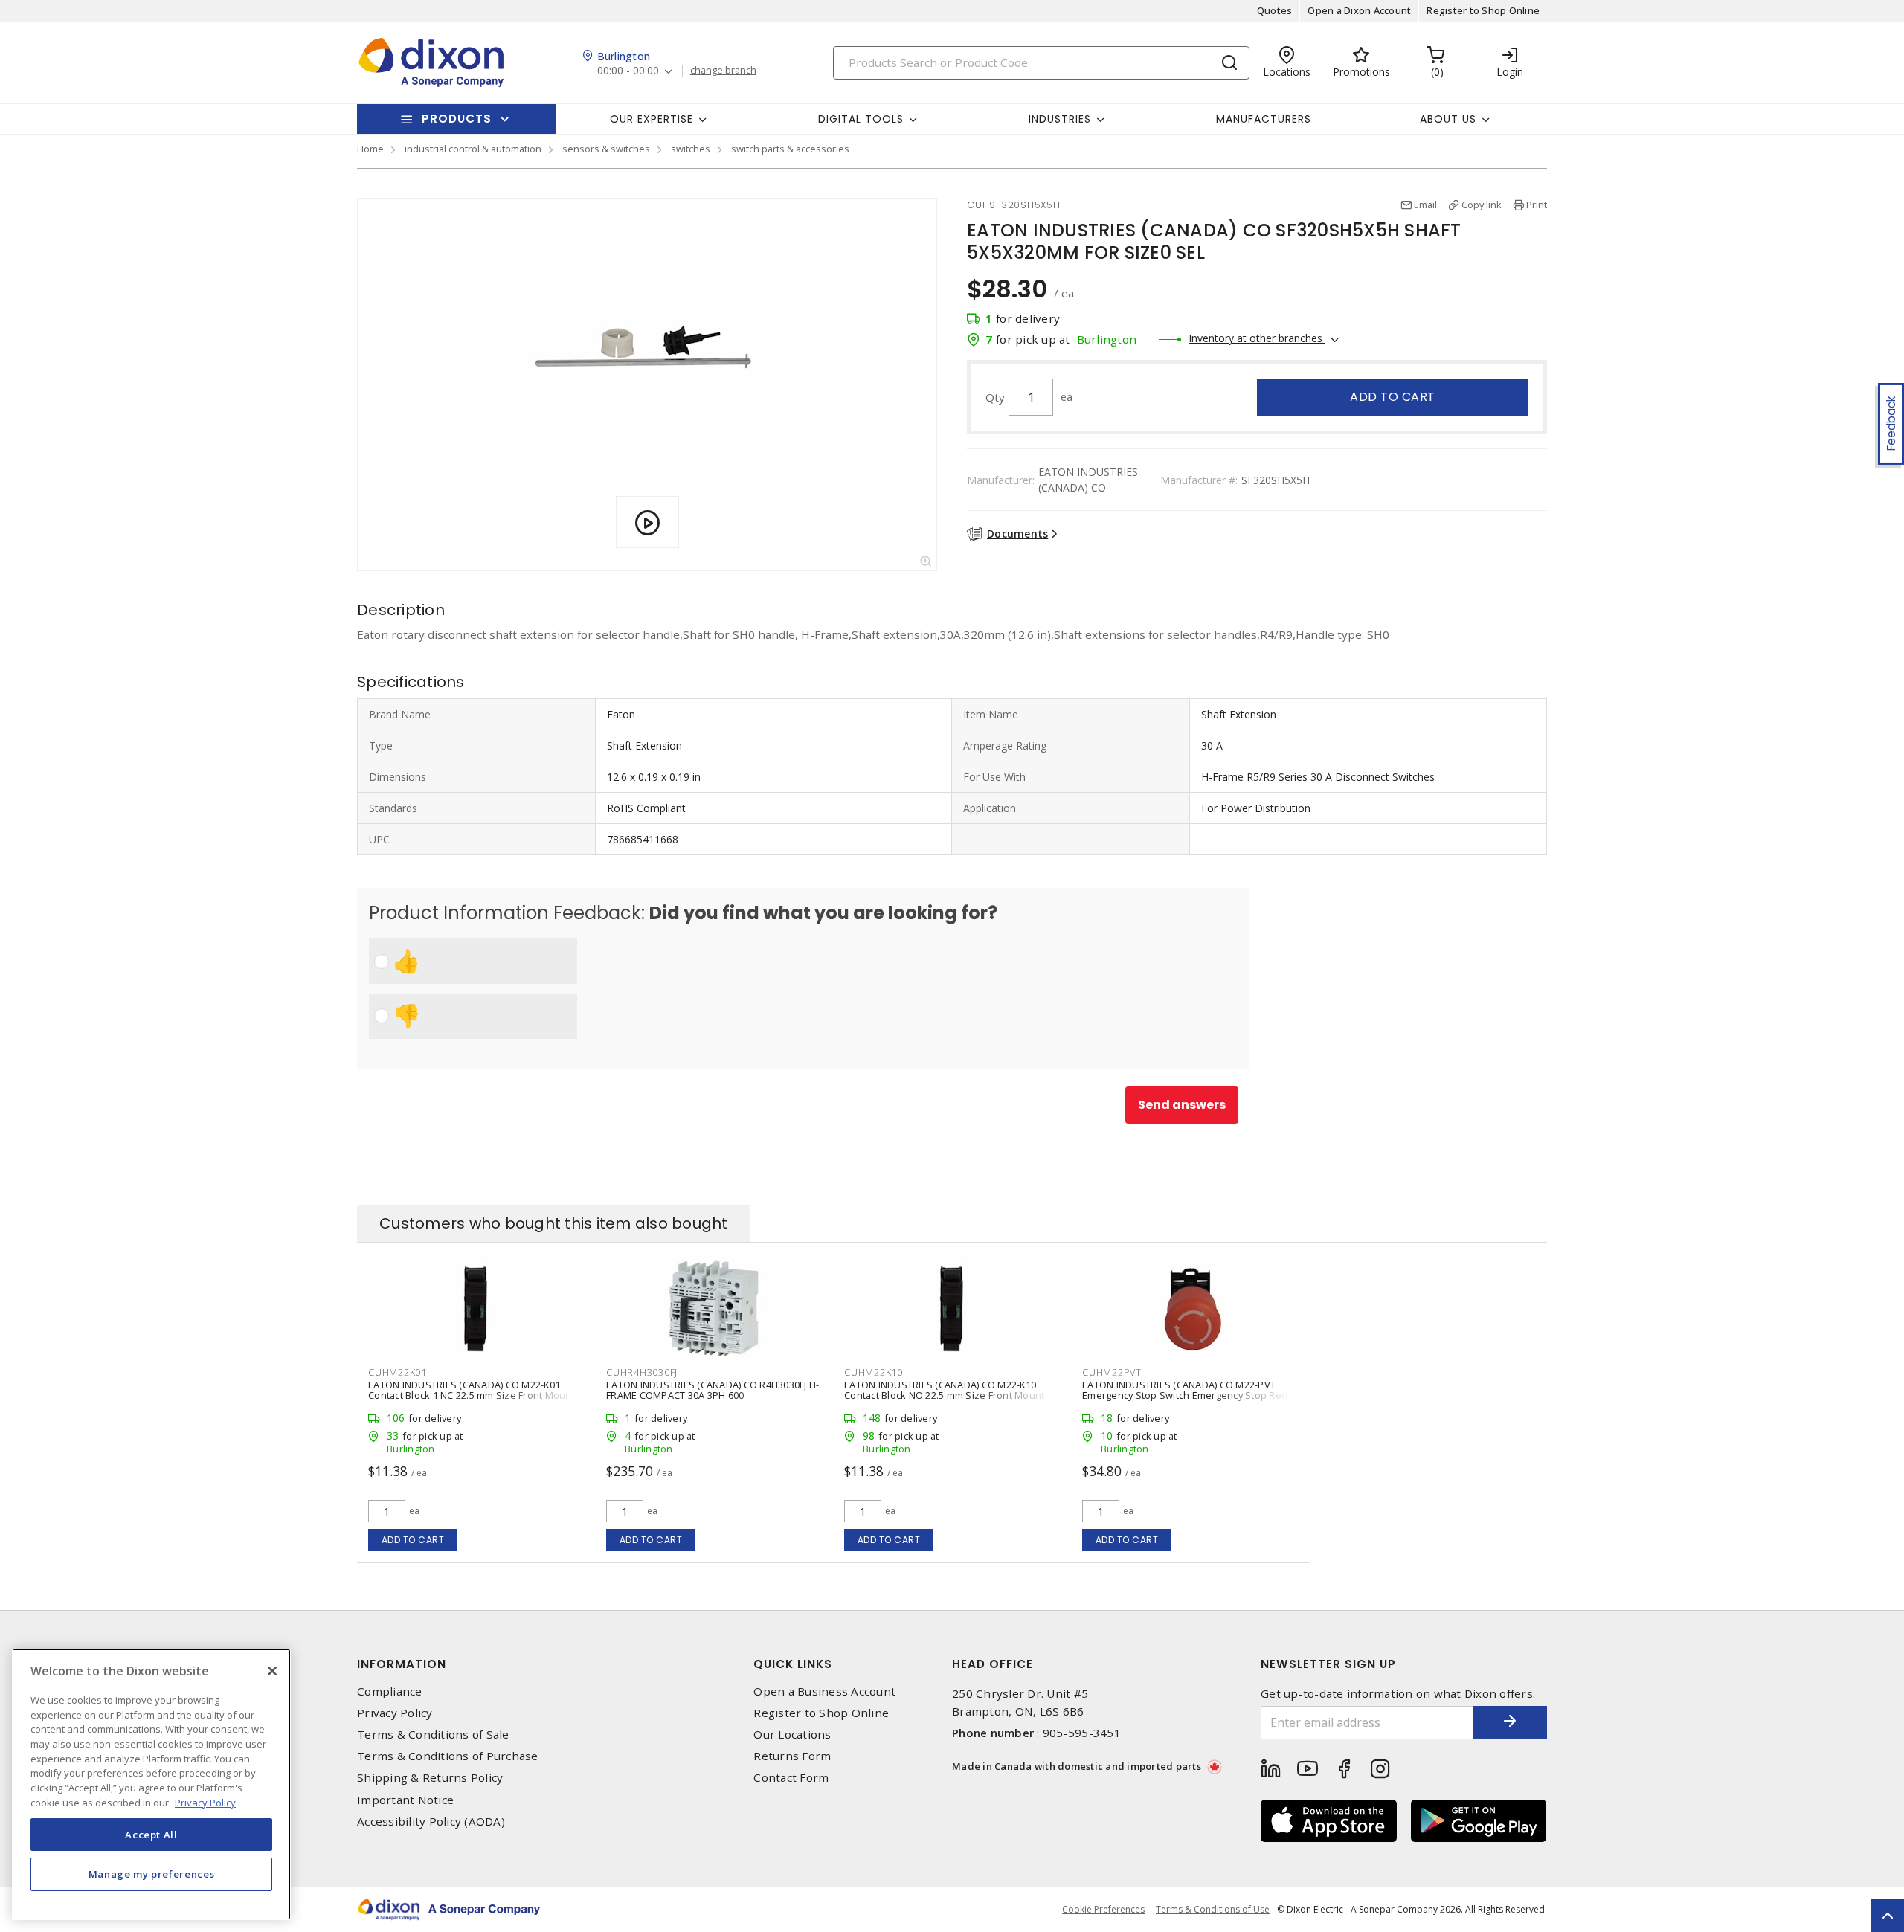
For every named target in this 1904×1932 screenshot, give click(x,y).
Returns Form (792, 1756)
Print (1537, 205)
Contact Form (791, 1778)
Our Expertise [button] (652, 119)
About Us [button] (1448, 119)
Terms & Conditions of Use (1213, 1909)
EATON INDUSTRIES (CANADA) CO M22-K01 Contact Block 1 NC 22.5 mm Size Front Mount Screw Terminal (472, 1395)
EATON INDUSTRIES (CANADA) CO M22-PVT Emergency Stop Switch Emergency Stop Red (1185, 1390)
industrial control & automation (473, 149)
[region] (151, 1784)
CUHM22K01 (398, 1372)
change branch (723, 71)
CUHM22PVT (1112, 1372)
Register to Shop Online (1483, 10)
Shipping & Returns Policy (430, 1778)
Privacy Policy (395, 1713)
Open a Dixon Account (1359, 10)
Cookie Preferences (1103, 1910)
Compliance (390, 1691)
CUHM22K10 (874, 1372)
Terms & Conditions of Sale (433, 1735)
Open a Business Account (824, 1691)
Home (370, 149)
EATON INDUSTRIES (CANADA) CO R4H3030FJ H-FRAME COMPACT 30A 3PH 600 (713, 1390)
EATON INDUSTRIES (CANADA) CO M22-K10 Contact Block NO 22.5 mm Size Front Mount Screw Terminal (944, 1395)
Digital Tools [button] (861, 119)
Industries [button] (1060, 119)
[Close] (272, 1671)
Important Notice (405, 1800)
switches (691, 149)
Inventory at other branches (1257, 338)
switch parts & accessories (790, 149)
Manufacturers (1264, 119)
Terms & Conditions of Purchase (448, 1756)
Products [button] (457, 119)
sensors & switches (606, 149)
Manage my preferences (152, 1874)
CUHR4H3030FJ (642, 1372)
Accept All (151, 1834)
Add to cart (1393, 397)
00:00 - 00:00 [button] (628, 71)
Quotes (1275, 10)
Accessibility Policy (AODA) (431, 1822)
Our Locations (792, 1735)
